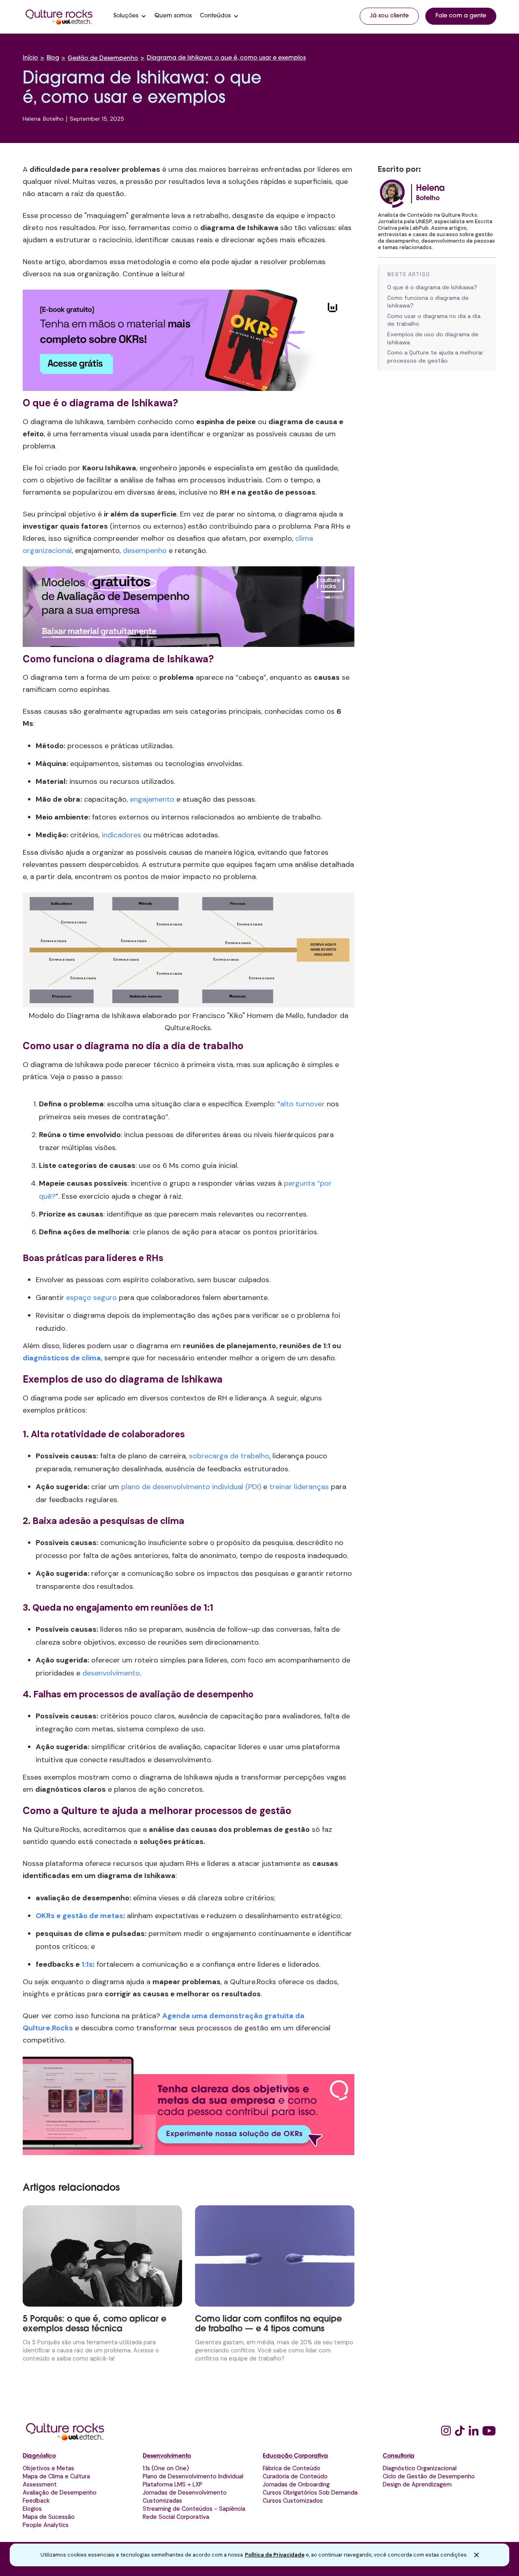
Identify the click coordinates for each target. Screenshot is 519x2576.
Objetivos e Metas (48, 2468)
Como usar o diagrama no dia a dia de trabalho (434, 320)
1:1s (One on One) (166, 2468)
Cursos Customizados (293, 2501)
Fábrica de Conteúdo (292, 2468)
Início (30, 58)
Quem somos (173, 16)
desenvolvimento (111, 1673)
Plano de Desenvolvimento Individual (193, 2476)
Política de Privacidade (275, 2555)
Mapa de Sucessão (49, 2517)
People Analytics (46, 2525)
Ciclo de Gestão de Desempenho (429, 2476)
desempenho (145, 551)
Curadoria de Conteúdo (295, 2476)
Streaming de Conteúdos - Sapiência (194, 2509)
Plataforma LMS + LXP (173, 2484)
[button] (130, 16)
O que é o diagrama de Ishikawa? (432, 287)
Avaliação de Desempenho (60, 2493)
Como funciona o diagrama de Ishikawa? (428, 302)
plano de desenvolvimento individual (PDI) (191, 1487)
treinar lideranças (299, 1487)
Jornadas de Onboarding (296, 2484)
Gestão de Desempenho (103, 59)
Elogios (32, 2509)
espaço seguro (91, 1298)
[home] (59, 16)
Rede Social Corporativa (176, 2517)
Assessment (40, 2484)
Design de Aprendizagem (417, 2484)
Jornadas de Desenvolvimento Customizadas (185, 2497)
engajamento (152, 799)
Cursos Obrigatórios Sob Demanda (310, 2493)
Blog (53, 58)
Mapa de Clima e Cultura (56, 2476)
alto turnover (302, 1104)
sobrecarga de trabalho (229, 1456)
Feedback (36, 2501)
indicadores (121, 835)
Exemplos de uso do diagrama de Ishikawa (433, 338)
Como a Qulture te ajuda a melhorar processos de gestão (435, 356)
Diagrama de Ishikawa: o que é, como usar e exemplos (226, 58)
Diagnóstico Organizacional (420, 2468)
